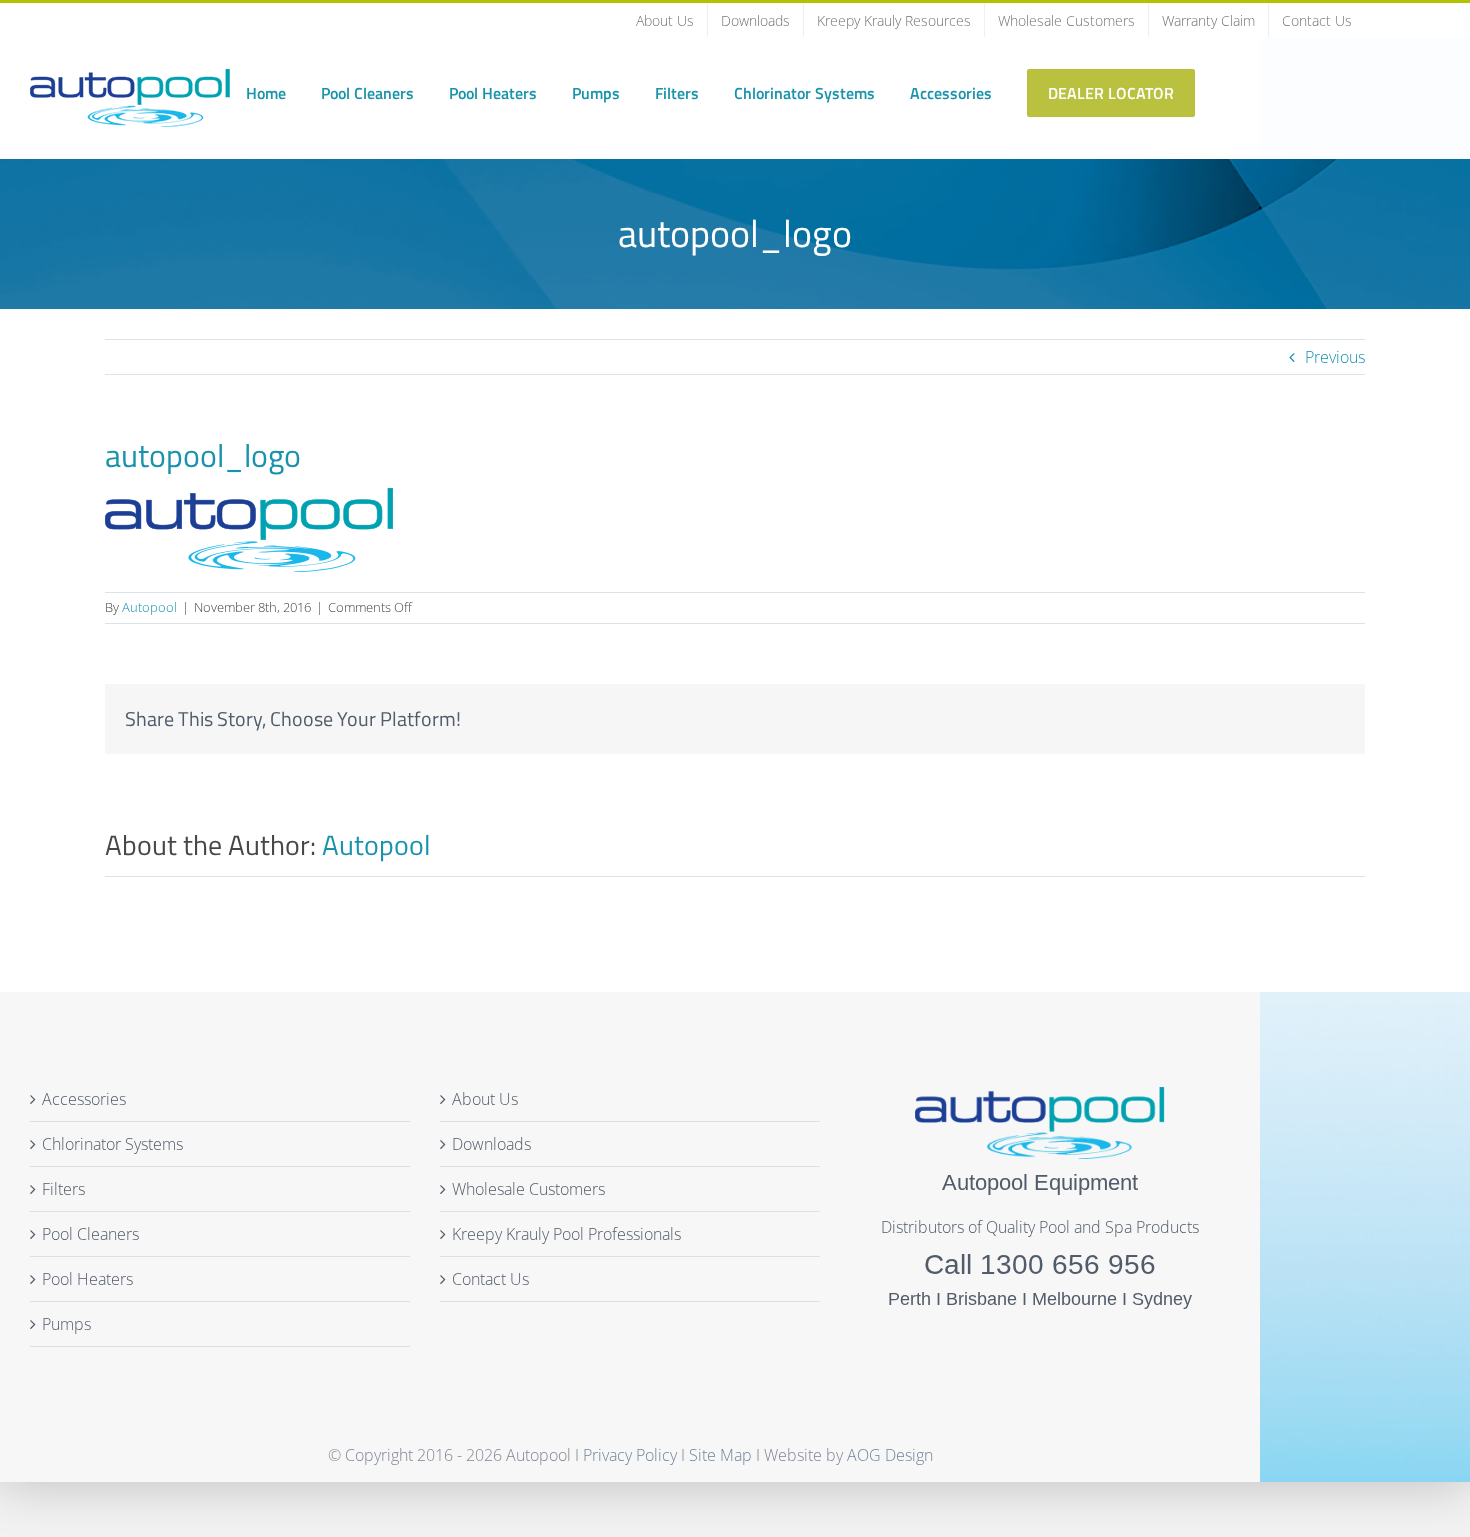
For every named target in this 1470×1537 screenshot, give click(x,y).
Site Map (720, 1455)
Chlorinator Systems (112, 1144)
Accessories (84, 1099)
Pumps (66, 1324)
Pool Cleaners (90, 1234)
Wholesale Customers (528, 1189)
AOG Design (890, 1455)
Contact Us (490, 1279)
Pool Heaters (87, 1279)
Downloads (491, 1144)
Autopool (149, 607)
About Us (485, 1099)
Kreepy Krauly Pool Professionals (566, 1234)
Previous (1335, 357)
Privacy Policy (632, 1455)
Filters (63, 1189)
